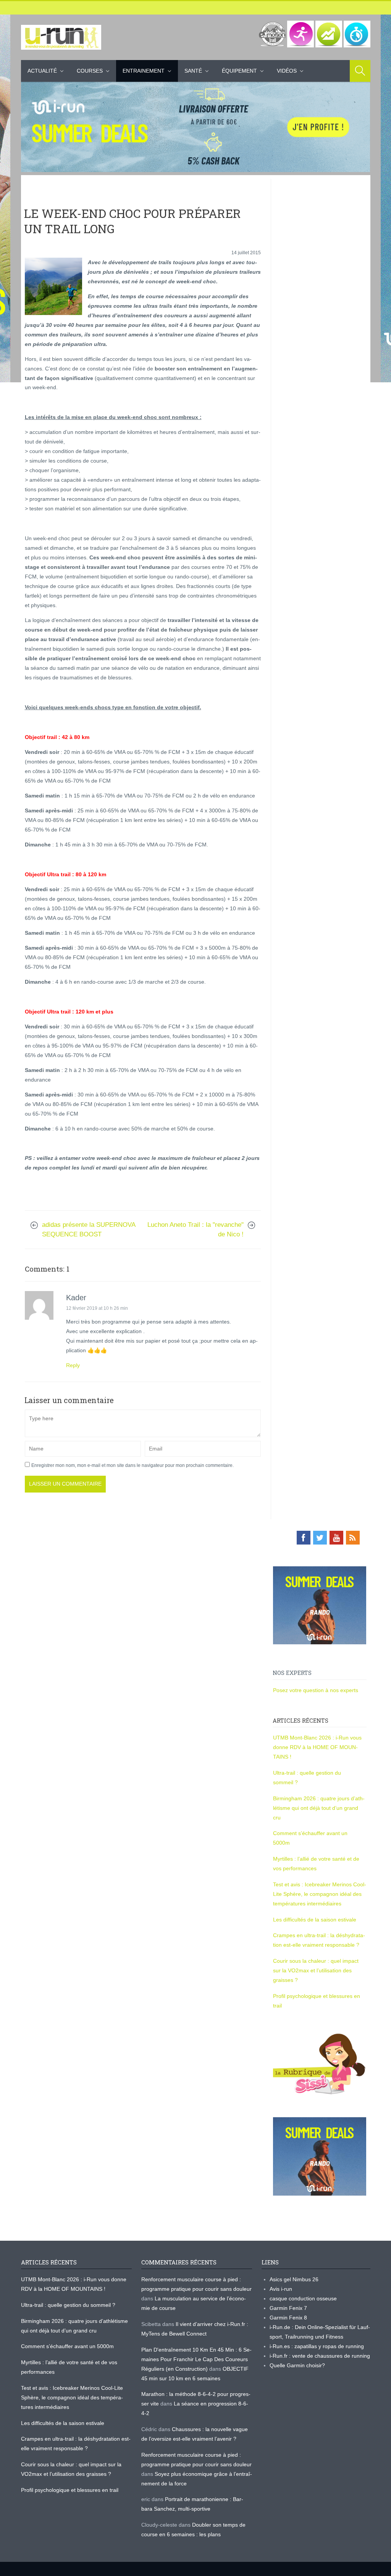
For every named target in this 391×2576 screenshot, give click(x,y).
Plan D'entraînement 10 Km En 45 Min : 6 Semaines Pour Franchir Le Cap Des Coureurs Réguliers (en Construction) (196, 2359)
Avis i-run (281, 2289)
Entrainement (144, 71)
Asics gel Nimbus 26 (294, 2279)
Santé (193, 71)
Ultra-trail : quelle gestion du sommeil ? (68, 2305)
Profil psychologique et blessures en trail (70, 2490)
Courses (90, 71)
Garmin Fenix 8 (288, 2318)
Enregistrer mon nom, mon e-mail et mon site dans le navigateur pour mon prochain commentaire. (132, 1465)
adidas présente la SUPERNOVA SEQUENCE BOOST (89, 1230)
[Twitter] (320, 1538)
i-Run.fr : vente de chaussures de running (320, 2356)
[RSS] (353, 1538)
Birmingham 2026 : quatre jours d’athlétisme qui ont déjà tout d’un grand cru (319, 1808)
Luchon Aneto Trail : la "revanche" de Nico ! (195, 1230)
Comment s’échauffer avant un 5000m (68, 2346)
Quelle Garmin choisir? (297, 2365)
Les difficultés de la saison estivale (315, 1920)
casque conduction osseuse (303, 2298)
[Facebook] (304, 1538)
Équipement (239, 71)
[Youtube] (336, 1538)
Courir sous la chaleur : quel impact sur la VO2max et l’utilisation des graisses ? (316, 1970)
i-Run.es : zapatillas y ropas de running (317, 2346)
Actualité (42, 71)
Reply (73, 1365)
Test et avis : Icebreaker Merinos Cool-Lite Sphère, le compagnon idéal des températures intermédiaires (320, 1894)
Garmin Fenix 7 (288, 2308)
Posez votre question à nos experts (316, 1690)
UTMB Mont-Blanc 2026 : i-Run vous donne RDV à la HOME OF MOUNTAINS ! (317, 1747)
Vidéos (287, 71)
